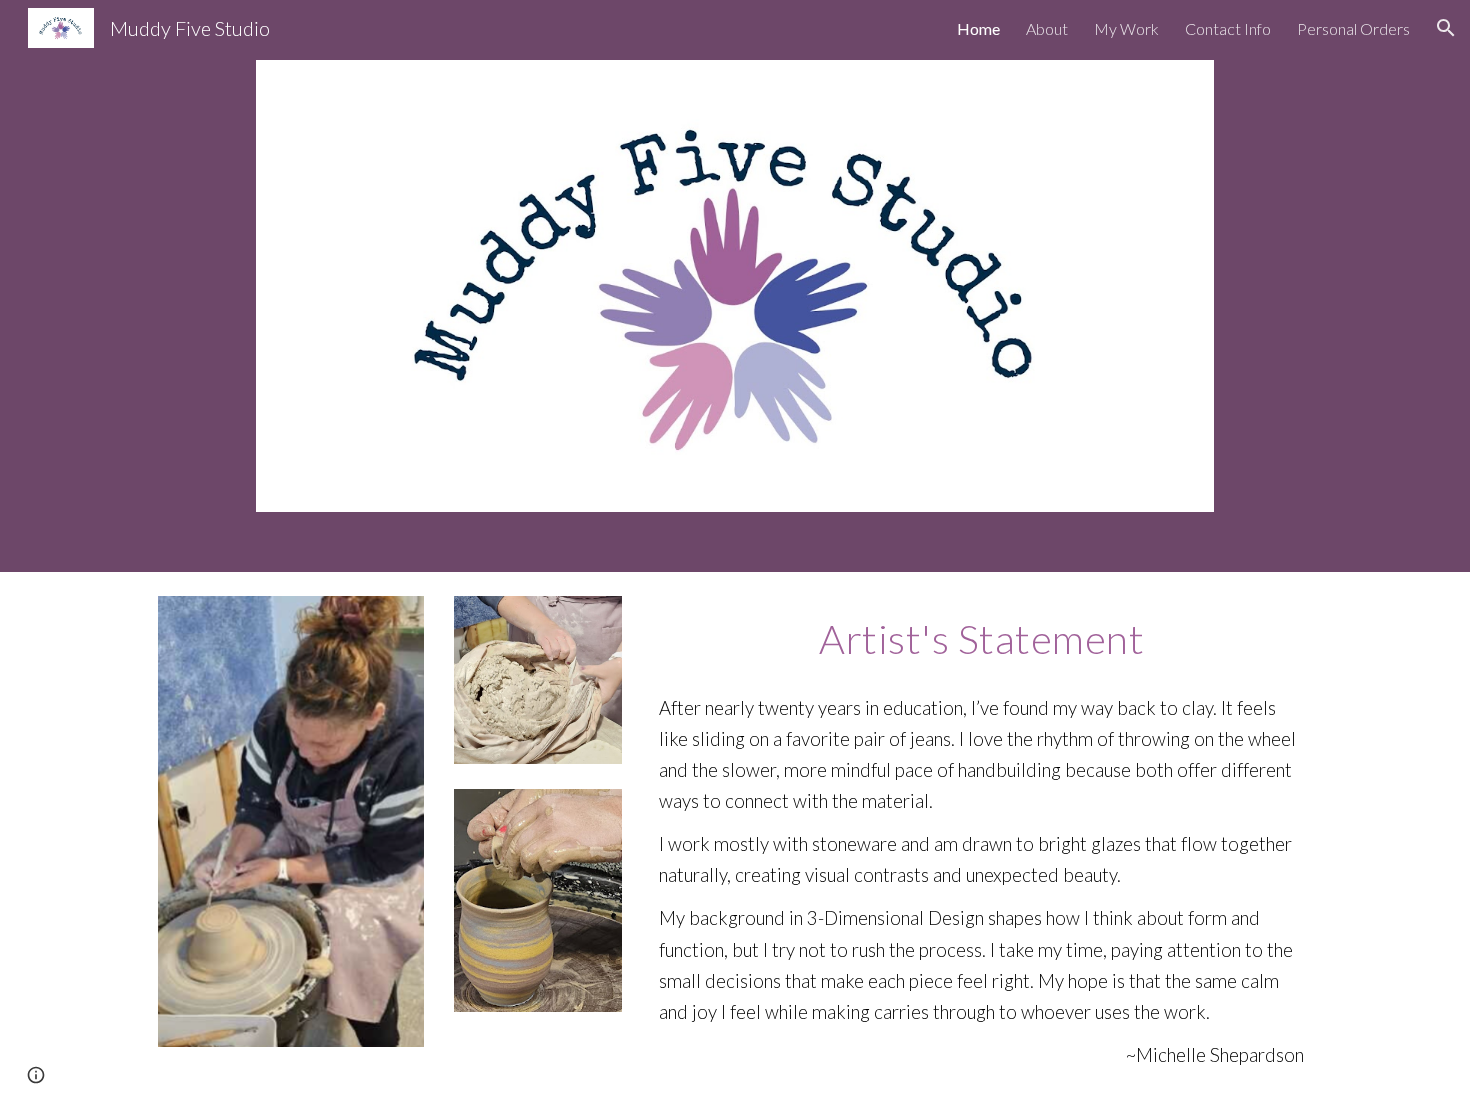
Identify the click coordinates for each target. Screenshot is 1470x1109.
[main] (981, 637)
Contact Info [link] (1228, 28)
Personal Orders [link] (1353, 28)
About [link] (1047, 28)
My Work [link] (1126, 28)
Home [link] (978, 28)
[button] (1446, 28)
